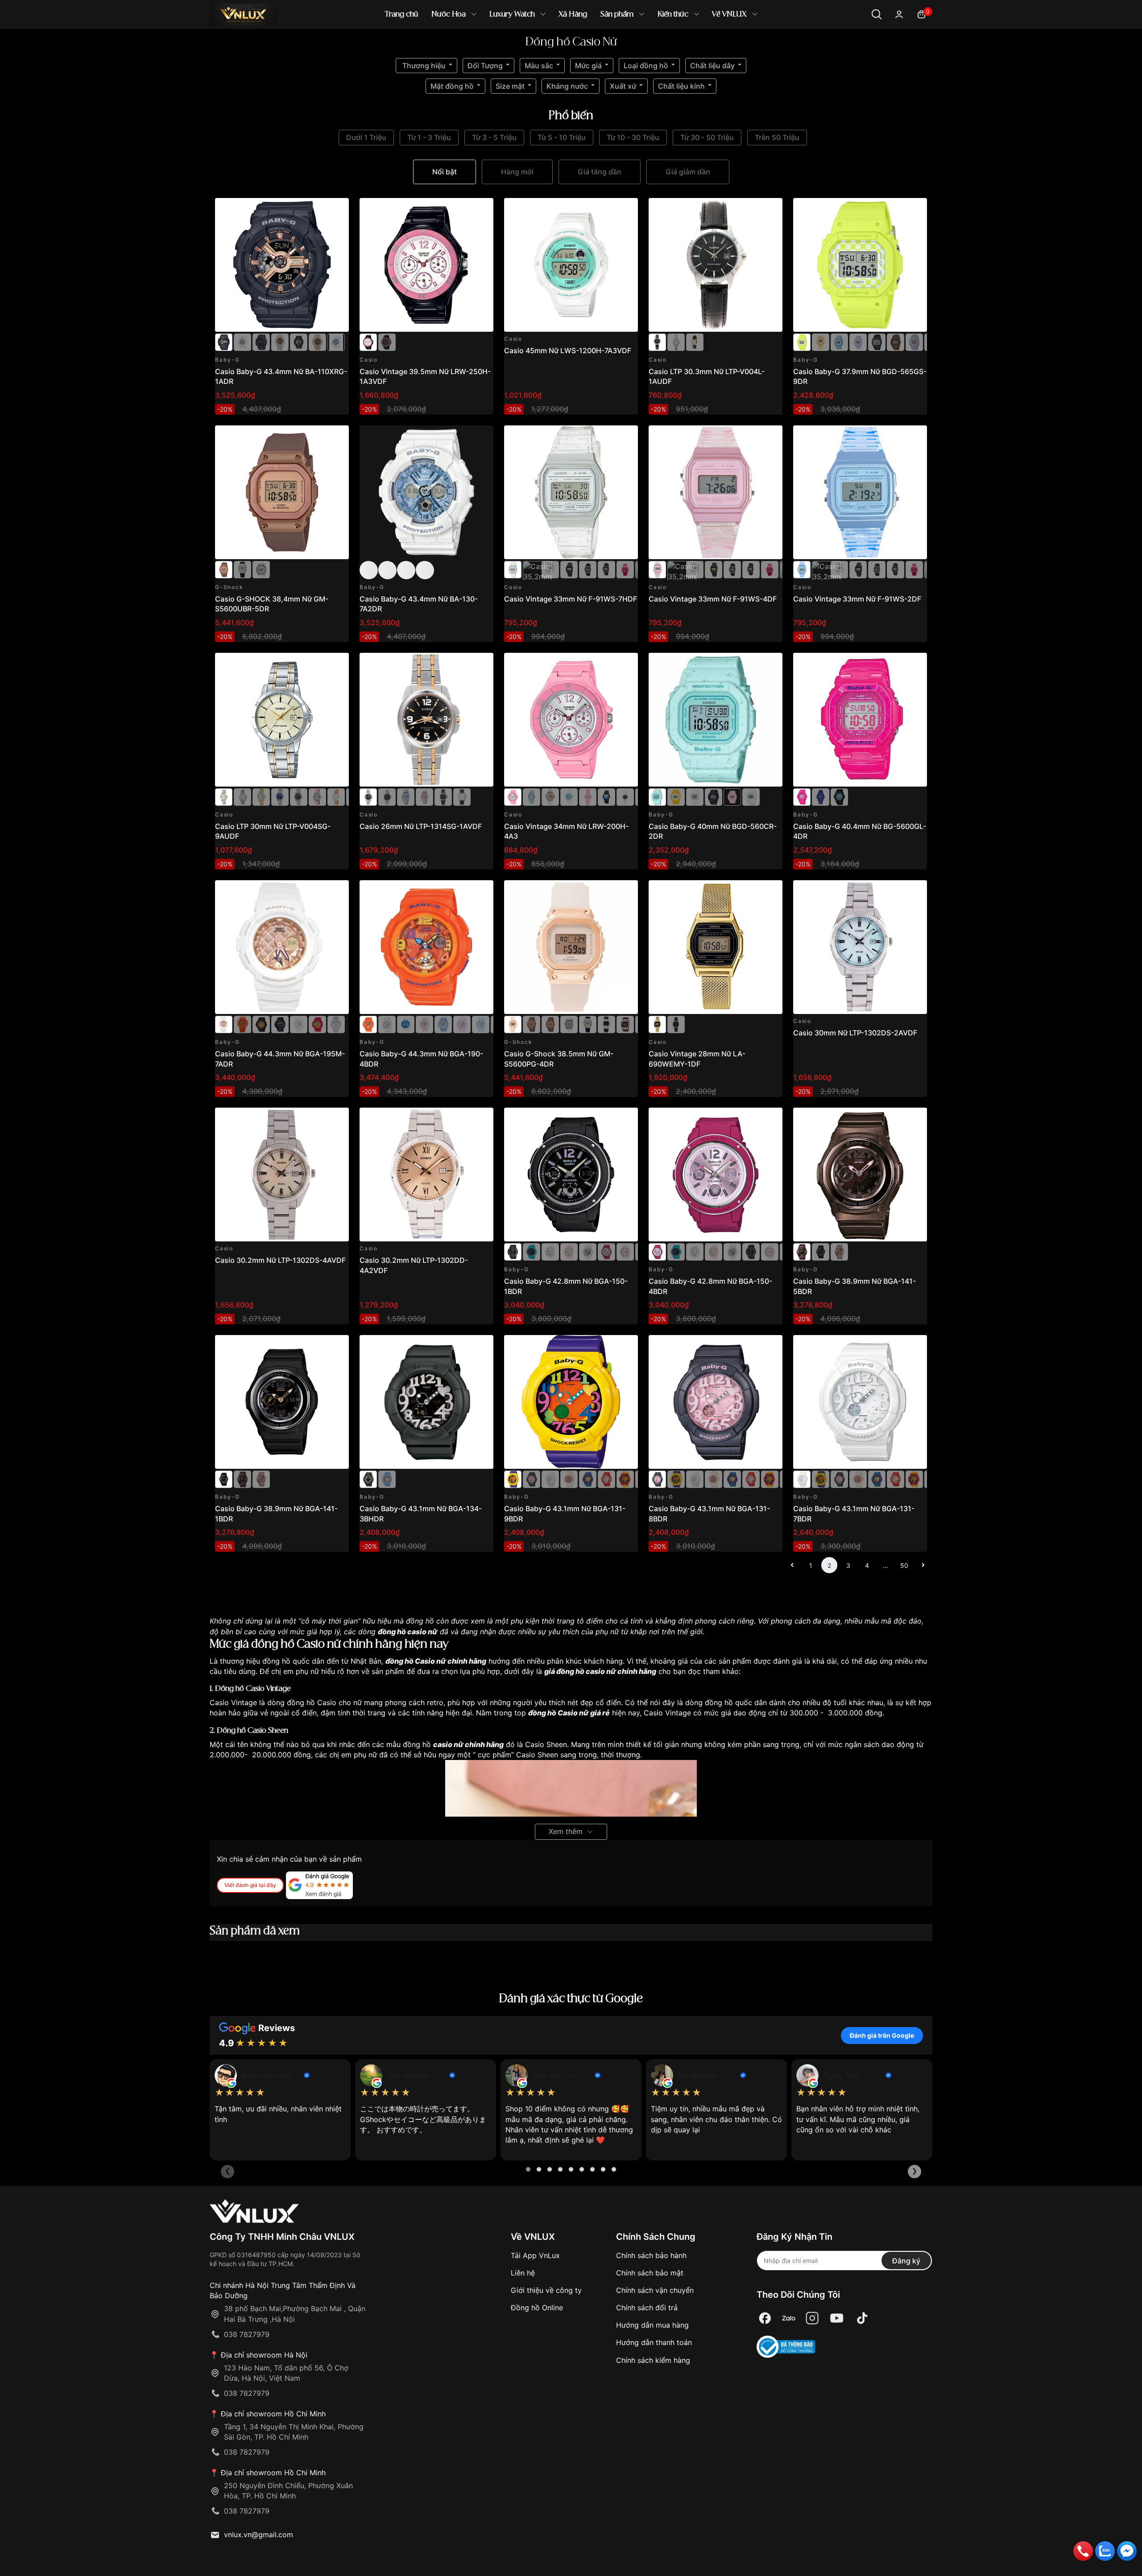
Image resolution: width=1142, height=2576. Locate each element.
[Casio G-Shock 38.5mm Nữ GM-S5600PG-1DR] (625, 1024)
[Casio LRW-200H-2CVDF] (569, 796)
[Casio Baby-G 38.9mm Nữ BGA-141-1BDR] (821, 1251)
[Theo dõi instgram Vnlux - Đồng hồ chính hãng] (812, 2318)
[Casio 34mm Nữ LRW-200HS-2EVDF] (532, 796)
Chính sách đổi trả (647, 2308)
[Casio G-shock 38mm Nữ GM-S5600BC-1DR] (242, 569)
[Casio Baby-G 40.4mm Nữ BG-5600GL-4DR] (860, 720)
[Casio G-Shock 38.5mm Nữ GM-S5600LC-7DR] (569, 1024)
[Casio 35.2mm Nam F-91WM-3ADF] (606, 569)
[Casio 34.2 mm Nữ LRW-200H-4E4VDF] (588, 796)
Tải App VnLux (535, 2255)
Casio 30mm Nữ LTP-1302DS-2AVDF (855, 1033)
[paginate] (792, 1565)
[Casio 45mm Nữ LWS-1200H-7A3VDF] (571, 265)
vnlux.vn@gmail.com (259, 2535)
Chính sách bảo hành (651, 2255)
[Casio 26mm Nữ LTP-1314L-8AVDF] (443, 796)
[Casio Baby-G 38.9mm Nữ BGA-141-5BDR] (860, 1175)
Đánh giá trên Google (882, 2035)
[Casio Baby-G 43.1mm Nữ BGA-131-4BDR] (606, 1479)
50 (904, 1565)
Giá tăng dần (600, 172)
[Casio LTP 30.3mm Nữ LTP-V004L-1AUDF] (716, 265)
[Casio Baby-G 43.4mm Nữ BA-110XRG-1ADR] (282, 265)
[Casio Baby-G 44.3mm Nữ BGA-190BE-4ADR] (424, 1024)
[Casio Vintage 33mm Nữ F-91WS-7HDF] (571, 492)
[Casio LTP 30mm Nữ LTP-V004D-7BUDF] (676, 342)
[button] (528, 2169)
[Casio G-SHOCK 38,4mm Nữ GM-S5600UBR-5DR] (282, 492)
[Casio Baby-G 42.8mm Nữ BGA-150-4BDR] (606, 1251)
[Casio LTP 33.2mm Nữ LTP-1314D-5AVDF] (424, 796)
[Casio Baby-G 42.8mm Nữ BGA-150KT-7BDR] (625, 1251)
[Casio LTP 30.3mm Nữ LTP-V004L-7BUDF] (336, 796)
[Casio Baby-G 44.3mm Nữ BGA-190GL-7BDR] (406, 1024)
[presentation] (228, 2172)
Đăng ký (906, 2261)
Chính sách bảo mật (650, 2273)
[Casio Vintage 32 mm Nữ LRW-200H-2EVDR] (606, 796)
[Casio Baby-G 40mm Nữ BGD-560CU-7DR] (695, 796)
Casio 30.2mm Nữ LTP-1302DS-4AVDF (280, 1260)
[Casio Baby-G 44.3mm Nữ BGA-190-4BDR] (426, 947)
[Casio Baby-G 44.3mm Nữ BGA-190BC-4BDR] (462, 1024)
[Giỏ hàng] (921, 14)
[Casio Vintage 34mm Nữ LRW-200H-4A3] (571, 720)
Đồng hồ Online (537, 2308)
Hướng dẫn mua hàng (652, 2325)
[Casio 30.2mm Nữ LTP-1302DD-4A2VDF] (426, 1175)
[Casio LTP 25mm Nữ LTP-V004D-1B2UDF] (299, 796)
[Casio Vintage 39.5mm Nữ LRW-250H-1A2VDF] (387, 342)
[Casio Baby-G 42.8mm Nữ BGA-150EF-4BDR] (569, 1251)
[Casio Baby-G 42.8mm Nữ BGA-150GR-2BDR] (532, 1251)
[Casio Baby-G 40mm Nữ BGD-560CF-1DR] (714, 796)
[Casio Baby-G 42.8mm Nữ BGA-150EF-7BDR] (550, 1251)
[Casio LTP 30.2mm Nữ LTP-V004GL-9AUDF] (695, 342)
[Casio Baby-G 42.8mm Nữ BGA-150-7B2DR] (588, 1251)
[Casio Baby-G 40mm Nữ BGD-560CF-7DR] (751, 796)
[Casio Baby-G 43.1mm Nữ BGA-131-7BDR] (550, 1479)
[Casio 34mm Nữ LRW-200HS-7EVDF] (550, 796)
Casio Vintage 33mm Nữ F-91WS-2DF (857, 599)
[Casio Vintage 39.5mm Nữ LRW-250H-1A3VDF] (426, 265)
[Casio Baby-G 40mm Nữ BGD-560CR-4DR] (732, 796)
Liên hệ (523, 2273)
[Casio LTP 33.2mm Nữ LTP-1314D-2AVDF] (406, 796)
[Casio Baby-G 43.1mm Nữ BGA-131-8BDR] (532, 1479)
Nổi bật (445, 172)
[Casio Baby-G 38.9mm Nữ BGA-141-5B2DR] (839, 1251)
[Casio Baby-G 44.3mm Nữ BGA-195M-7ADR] (282, 947)
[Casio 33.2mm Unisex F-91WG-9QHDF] (569, 569)
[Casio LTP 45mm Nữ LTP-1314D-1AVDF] (387, 796)
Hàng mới (517, 172)
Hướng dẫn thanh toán (654, 2342)
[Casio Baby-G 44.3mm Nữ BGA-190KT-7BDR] (387, 1024)
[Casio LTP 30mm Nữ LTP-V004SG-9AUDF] (282, 720)
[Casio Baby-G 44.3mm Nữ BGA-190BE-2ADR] (443, 1024)
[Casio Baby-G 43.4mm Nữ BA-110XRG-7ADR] (242, 342)
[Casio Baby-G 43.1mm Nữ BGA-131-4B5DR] (625, 1479)
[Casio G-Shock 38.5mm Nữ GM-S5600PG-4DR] (571, 947)
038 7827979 (247, 2334)
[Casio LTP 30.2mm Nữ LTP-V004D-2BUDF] (280, 796)
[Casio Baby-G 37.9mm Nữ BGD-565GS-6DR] (858, 342)
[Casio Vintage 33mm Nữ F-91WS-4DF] (716, 492)
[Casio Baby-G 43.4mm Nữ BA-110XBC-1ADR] (261, 342)
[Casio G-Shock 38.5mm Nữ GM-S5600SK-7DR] (261, 569)
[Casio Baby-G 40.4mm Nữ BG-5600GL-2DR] (821, 796)
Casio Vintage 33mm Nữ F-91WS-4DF (713, 599)
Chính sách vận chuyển (655, 2290)
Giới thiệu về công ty (546, 2290)
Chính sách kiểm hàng (653, 2360)
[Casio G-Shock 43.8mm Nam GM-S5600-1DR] (606, 1024)
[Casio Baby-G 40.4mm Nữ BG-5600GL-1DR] (839, 796)
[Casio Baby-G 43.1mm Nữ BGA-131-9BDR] (571, 1402)
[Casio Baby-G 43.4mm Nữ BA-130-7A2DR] (426, 492)
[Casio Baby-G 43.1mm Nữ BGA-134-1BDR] (387, 1479)
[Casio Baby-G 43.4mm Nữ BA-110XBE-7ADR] (336, 342)
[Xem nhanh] (337, 210)
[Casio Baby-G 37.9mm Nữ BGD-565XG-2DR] (914, 342)
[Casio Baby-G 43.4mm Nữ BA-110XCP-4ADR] (317, 342)
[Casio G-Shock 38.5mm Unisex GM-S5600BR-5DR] (532, 1024)
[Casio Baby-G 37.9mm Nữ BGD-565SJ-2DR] (839, 342)
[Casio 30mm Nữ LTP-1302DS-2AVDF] (860, 947)
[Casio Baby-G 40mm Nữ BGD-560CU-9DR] (676, 796)
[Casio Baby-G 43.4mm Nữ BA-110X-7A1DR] (280, 342)
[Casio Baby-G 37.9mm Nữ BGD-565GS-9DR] (860, 265)
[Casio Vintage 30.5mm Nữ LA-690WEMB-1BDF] (676, 1024)
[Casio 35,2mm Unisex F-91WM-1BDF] (588, 569)
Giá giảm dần (688, 172)
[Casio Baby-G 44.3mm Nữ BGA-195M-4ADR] (242, 1024)
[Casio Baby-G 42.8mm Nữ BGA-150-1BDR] (571, 1175)
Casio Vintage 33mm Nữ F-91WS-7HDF (571, 599)
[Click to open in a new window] (765, 2318)
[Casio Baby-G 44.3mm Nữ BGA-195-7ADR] (299, 1024)
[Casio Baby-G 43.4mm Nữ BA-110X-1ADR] (299, 342)
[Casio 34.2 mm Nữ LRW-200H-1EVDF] (625, 796)
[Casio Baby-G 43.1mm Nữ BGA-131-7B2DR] (569, 1479)
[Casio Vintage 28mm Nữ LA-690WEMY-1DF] (716, 947)
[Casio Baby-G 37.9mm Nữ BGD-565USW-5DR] (896, 342)
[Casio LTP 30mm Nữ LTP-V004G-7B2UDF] (261, 796)
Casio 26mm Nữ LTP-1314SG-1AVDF (421, 826)
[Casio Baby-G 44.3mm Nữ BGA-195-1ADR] (280, 1024)
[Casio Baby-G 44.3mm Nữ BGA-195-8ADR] (336, 1024)
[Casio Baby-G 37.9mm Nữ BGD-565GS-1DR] (877, 342)
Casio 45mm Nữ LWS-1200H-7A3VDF (568, 350)
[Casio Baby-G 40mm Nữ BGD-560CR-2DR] (716, 720)
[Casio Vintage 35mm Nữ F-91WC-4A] (625, 569)
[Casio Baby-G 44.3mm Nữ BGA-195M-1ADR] (261, 1024)
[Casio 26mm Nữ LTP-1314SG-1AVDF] (426, 720)
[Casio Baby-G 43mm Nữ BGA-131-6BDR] (588, 1479)
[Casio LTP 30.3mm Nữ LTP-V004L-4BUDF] (317, 796)
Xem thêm (566, 1831)
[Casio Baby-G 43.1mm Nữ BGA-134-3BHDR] (426, 1402)
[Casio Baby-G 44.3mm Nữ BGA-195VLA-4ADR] (317, 1024)
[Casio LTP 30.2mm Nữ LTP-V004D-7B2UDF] (242, 796)
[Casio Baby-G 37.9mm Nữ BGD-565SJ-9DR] (821, 342)
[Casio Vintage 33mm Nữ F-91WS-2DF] (860, 492)
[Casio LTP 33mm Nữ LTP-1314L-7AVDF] (462, 796)
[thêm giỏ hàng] (317, 210)
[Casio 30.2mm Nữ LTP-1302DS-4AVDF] (282, 1175)
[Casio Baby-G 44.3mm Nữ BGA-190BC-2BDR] (481, 1024)
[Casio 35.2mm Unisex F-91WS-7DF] (550, 569)
